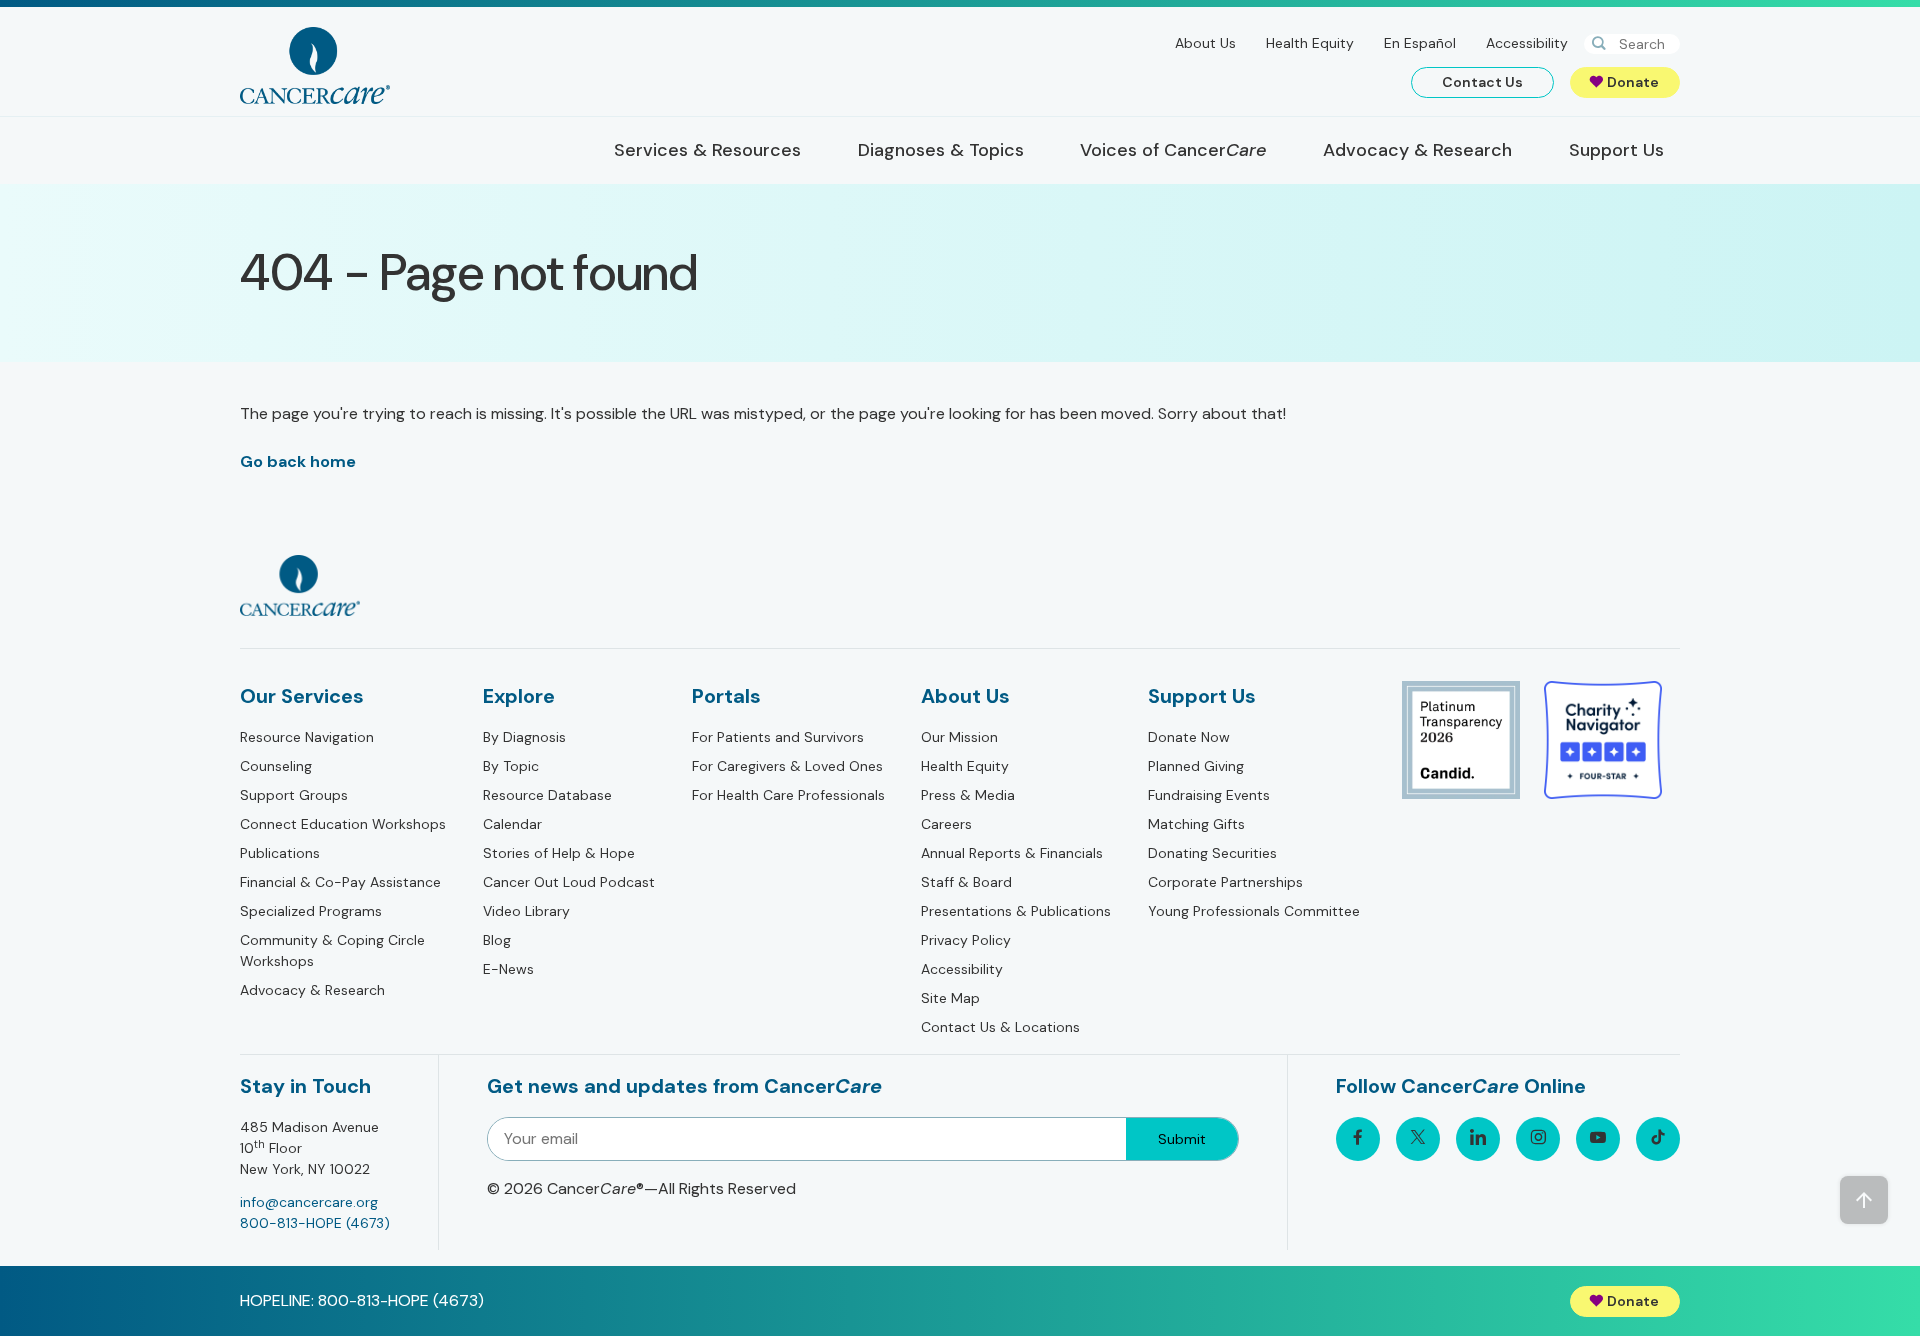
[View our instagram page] (1538, 1139)
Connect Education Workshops (343, 824)
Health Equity (1310, 43)
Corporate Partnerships (1225, 882)
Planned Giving (1196, 766)
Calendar (512, 824)
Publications (280, 853)
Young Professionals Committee (1254, 911)
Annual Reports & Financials (1012, 853)
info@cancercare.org (309, 1202)
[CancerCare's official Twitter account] (1418, 1139)
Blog (497, 940)
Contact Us (1482, 82)
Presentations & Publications (1016, 911)
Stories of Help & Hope (559, 853)
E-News (508, 969)
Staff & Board (966, 882)
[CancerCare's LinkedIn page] (1478, 1139)
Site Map (950, 998)
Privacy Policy (966, 940)
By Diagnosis (524, 737)
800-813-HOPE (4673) (315, 1223)
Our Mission (959, 737)
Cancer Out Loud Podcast (569, 882)
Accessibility (1527, 43)
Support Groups (294, 795)
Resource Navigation (307, 737)
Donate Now (1189, 737)
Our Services (302, 696)
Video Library (526, 911)
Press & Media (968, 795)
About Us (1205, 43)
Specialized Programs (311, 911)
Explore (519, 696)
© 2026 (641, 1188)
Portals (726, 696)
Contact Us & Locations (1000, 1027)
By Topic (511, 766)
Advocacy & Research (312, 990)
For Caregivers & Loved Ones (787, 766)
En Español (1420, 43)
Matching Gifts (1196, 824)
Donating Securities (1212, 853)
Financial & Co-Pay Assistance (340, 882)
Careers (946, 824)
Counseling (276, 766)
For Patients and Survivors (778, 737)
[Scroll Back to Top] (1864, 1200)
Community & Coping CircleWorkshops (332, 950)
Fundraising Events (1209, 795)
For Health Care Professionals (788, 795)
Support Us (1202, 696)
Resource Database (547, 795)
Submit (1182, 1139)
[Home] (315, 65)
